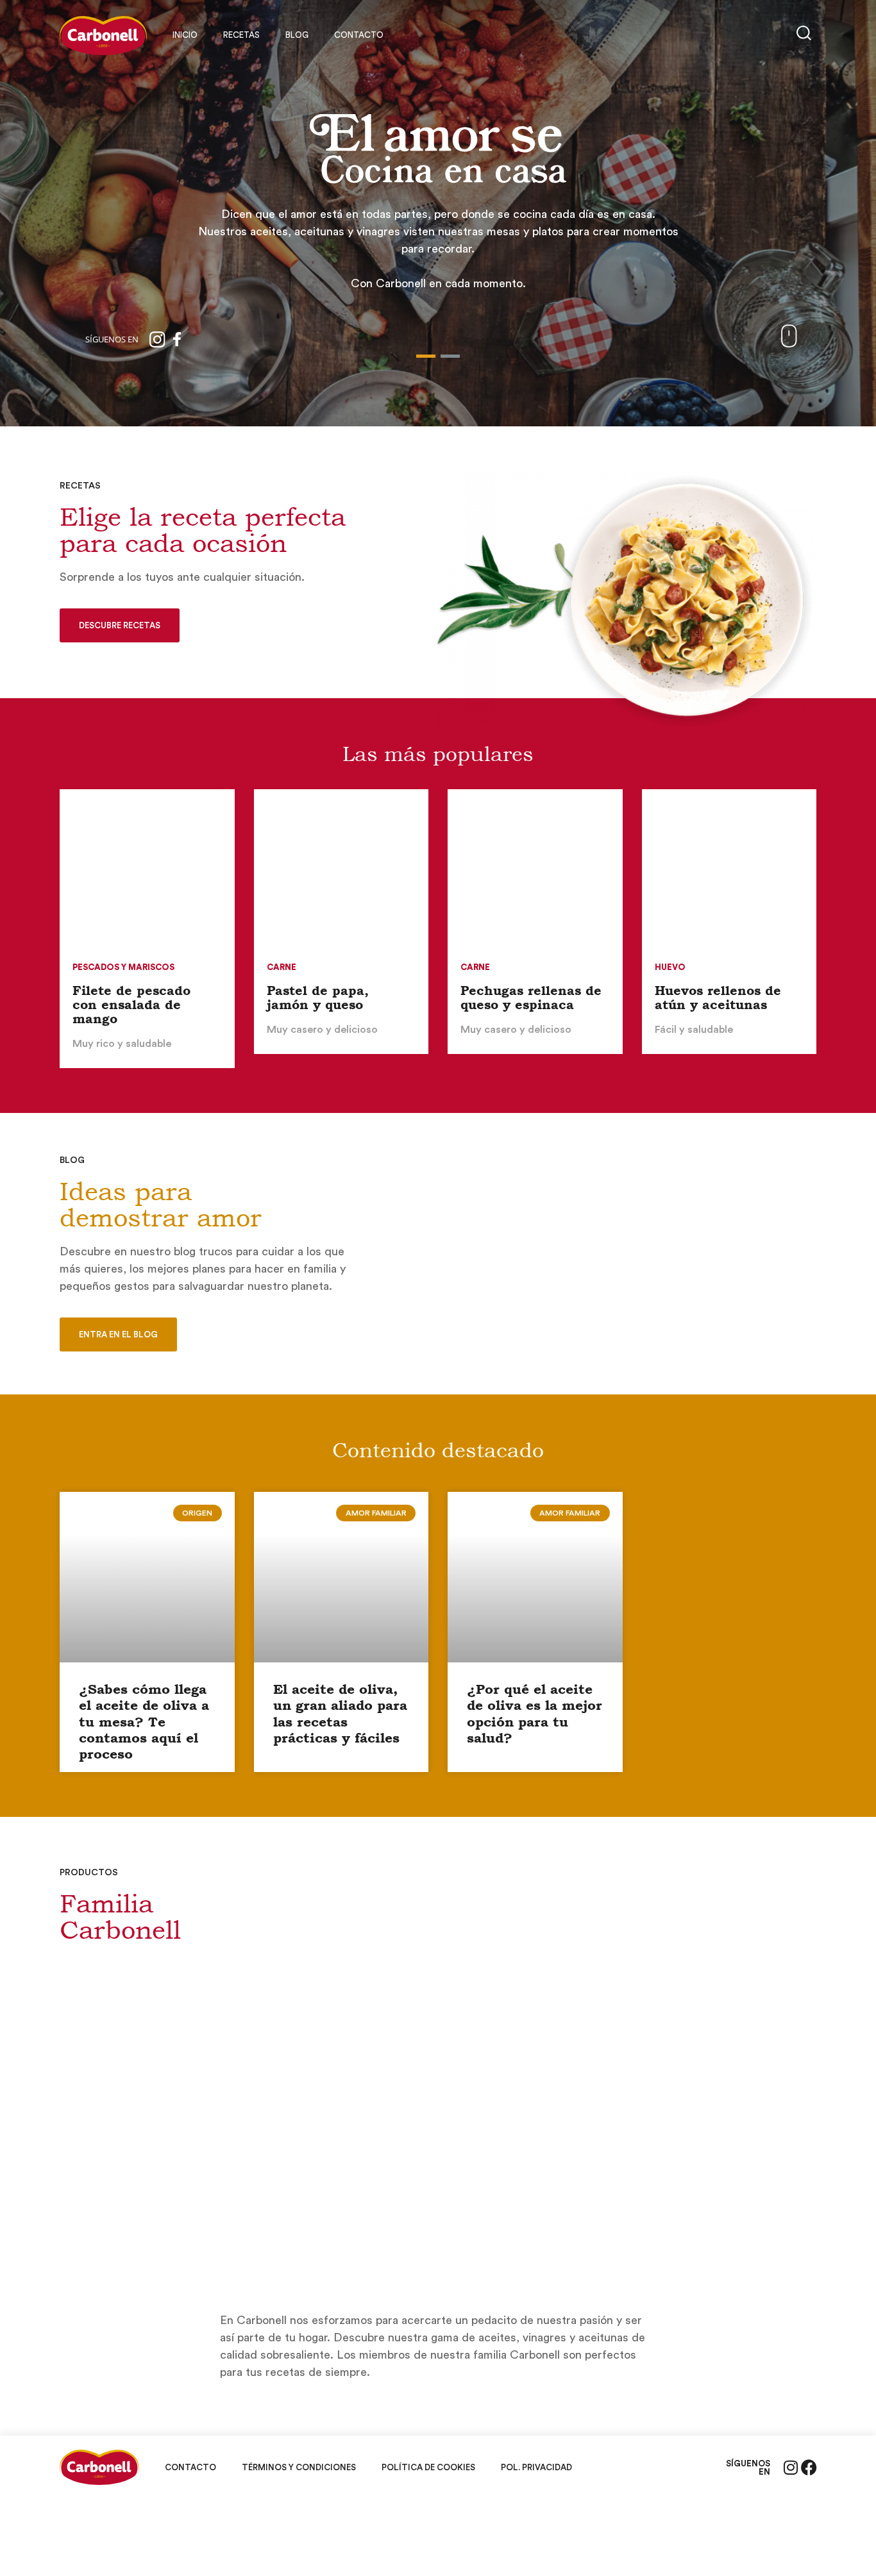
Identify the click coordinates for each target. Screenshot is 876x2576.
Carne (282, 967)
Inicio (185, 35)
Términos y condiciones (299, 2467)
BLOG (72, 1160)
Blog (297, 35)
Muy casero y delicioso (322, 1030)
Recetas (241, 35)
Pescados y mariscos (123, 967)
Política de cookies (428, 2467)
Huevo (670, 967)
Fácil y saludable (694, 1030)
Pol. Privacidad (536, 2467)
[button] (426, 356)
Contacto (359, 35)
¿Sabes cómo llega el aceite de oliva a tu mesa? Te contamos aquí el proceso (144, 1722)
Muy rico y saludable (122, 1044)
